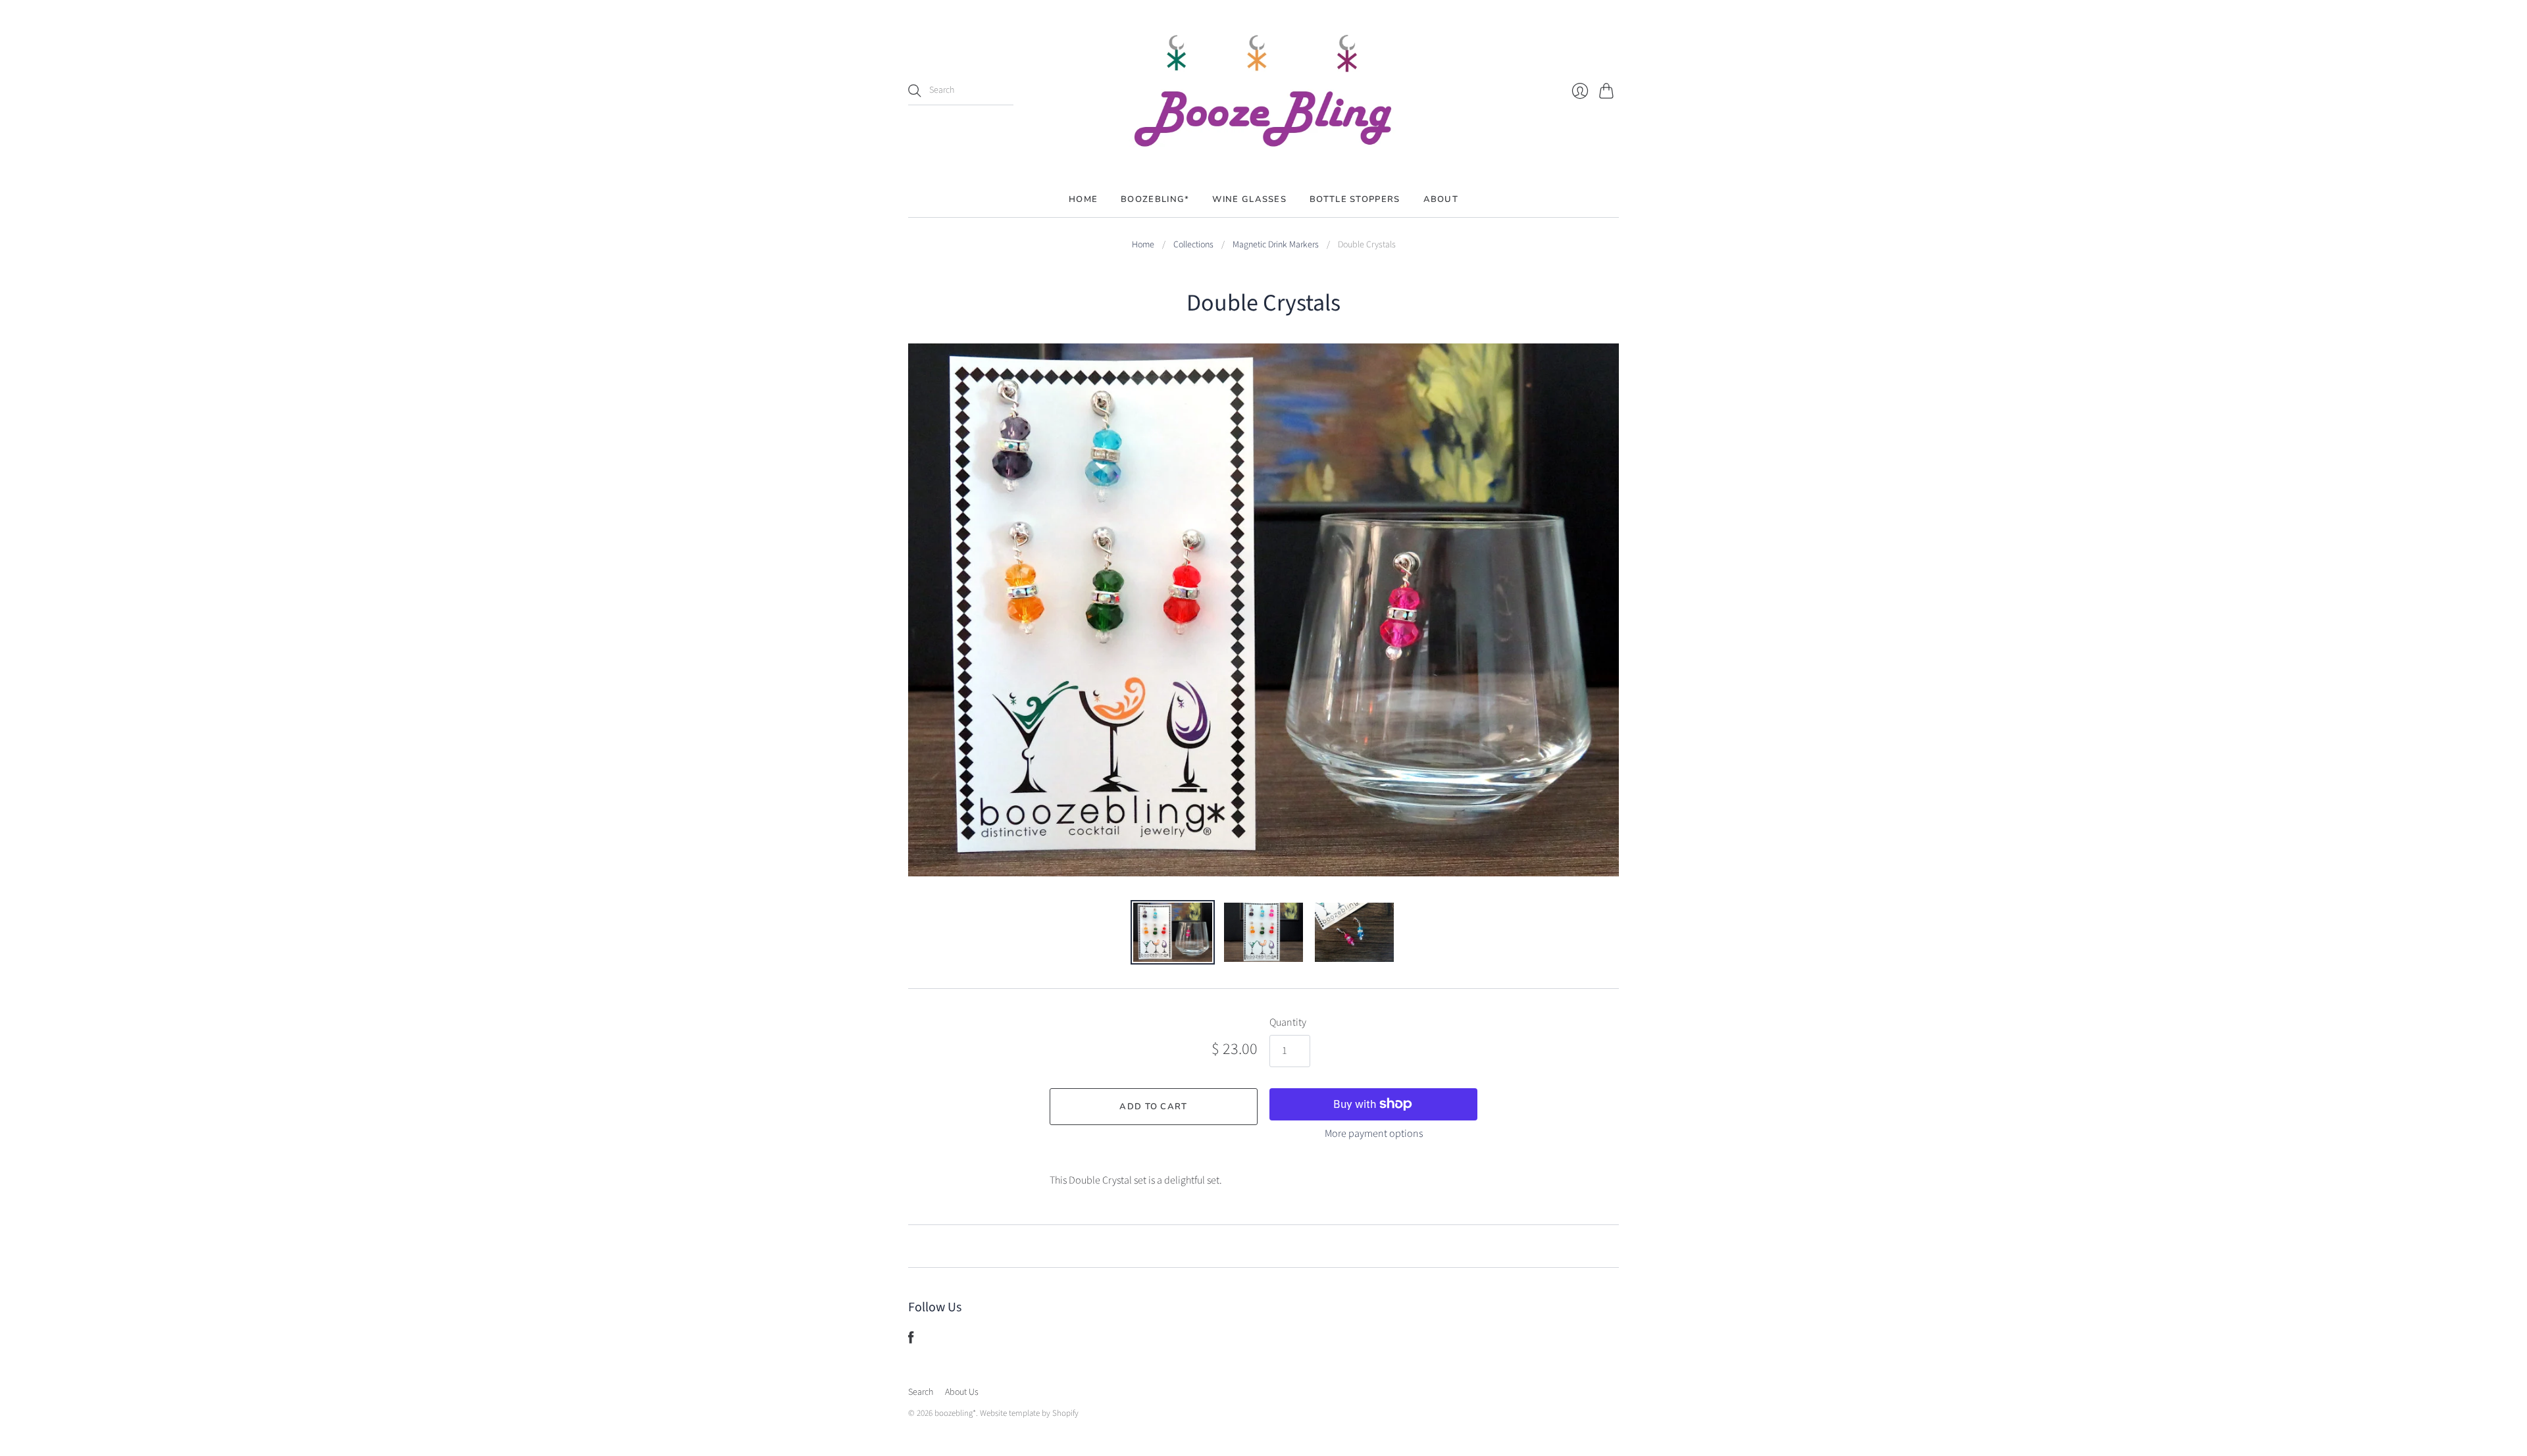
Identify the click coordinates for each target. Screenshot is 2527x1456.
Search (921, 1392)
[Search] (915, 91)
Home (1083, 199)
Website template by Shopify (1029, 1413)
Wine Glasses (1249, 199)
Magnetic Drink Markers (1276, 245)
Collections (1193, 245)
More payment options (1374, 1134)
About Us (962, 1392)
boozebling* (955, 1413)
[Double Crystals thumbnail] (1173, 932)
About (1441, 199)
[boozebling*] (1263, 91)
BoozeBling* (1155, 199)
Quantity (1288, 1022)
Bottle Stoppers (1355, 199)
